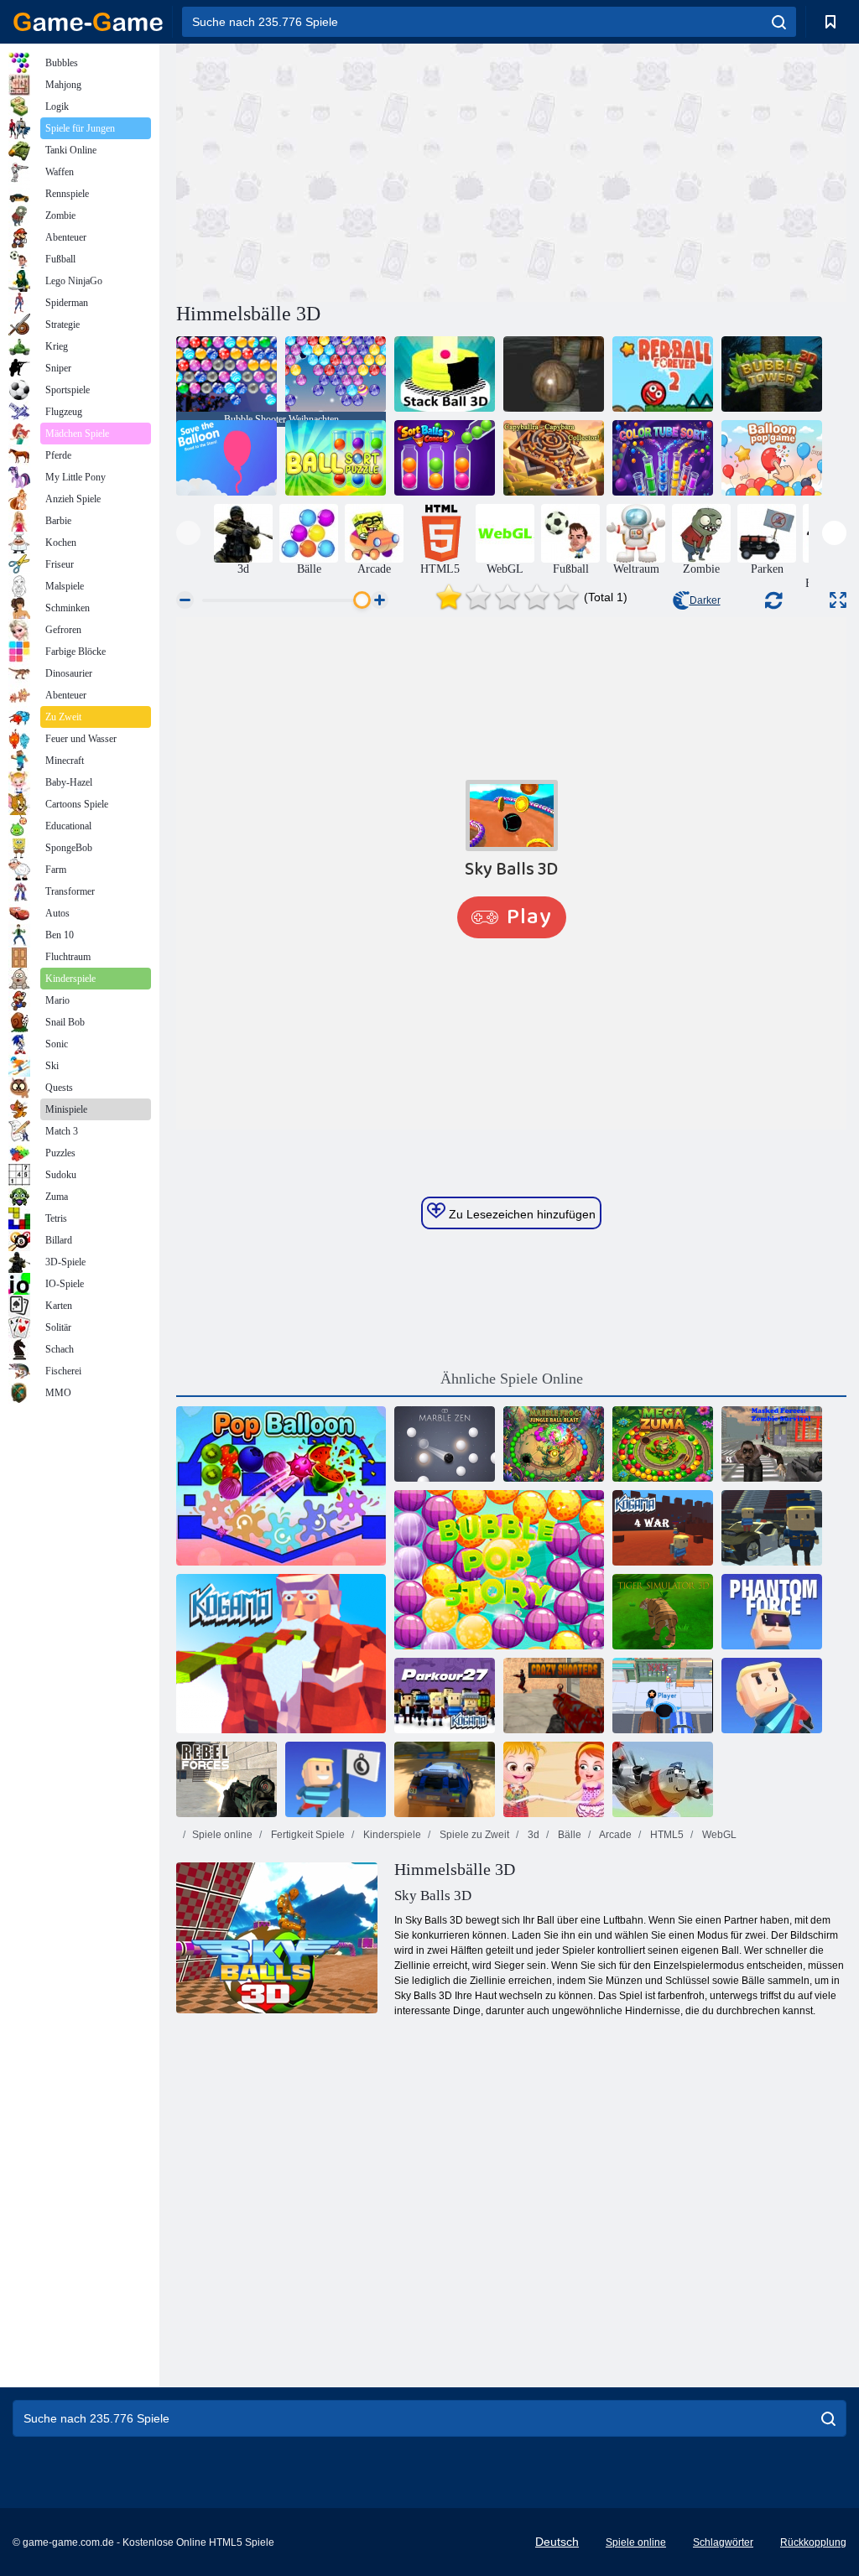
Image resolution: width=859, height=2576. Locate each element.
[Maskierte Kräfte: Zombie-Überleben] (772, 1444)
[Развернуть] (838, 600)
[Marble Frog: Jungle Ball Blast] (554, 1444)
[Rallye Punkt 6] (445, 1779)
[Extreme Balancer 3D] (554, 374)
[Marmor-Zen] (445, 1444)
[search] (779, 22)
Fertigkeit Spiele (307, 1835)
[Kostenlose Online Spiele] (88, 22)
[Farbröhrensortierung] (663, 458)
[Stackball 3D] (445, 374)
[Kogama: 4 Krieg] (663, 1528)
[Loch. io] (663, 1696)
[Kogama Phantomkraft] (772, 1612)
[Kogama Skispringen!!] (772, 1528)
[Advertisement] (344, 170)
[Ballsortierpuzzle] (336, 458)
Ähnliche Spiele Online (512, 1379)
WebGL (718, 1835)
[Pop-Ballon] (281, 1486)
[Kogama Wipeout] (772, 1696)
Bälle (568, 1835)
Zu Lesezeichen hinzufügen (521, 1214)
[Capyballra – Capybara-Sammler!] (554, 458)
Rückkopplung (813, 2542)
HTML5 (666, 1835)
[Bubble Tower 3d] (772, 374)
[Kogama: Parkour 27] (445, 1696)
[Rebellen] (226, 1779)
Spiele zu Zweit (473, 1835)
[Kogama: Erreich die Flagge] (336, 1779)
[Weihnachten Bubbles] (336, 374)
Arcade (614, 1835)
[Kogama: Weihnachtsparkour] (281, 1654)
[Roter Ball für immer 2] (663, 374)
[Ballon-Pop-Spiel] (772, 458)
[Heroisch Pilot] (663, 1779)
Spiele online (222, 1835)
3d (532, 1835)
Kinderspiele (391, 1835)
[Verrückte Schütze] (554, 1696)
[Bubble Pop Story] (499, 1570)
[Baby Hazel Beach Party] (554, 1779)
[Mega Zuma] (663, 1444)
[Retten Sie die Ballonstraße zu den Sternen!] (226, 458)
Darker (705, 600)
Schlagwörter (723, 2542)
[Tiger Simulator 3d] (663, 1612)
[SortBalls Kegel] (445, 458)
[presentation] (188, 533)
